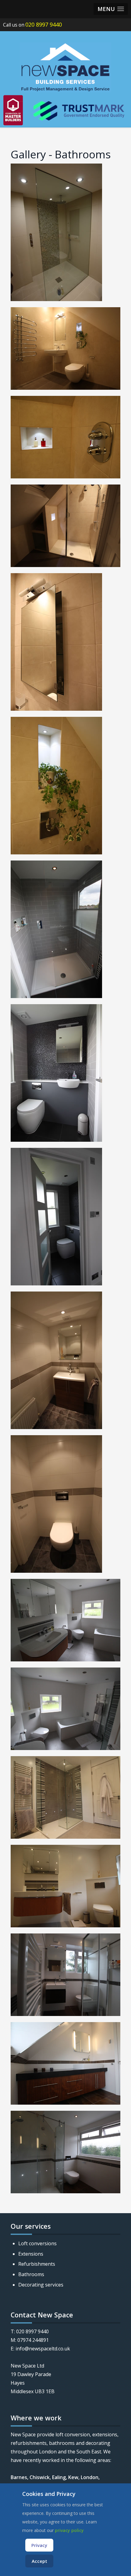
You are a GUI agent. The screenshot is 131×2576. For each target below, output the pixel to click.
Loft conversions (37, 2243)
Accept (39, 2561)
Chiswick (40, 2477)
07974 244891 (33, 2340)
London (90, 2477)
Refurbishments (37, 2264)
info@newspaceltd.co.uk (43, 2349)
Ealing (59, 2477)
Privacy (39, 2545)
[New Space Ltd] (65, 67)
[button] (111, 9)
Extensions (31, 2254)
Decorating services (41, 2285)
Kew (73, 2477)
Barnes (19, 2477)
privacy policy (69, 2530)
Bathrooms (31, 2274)
